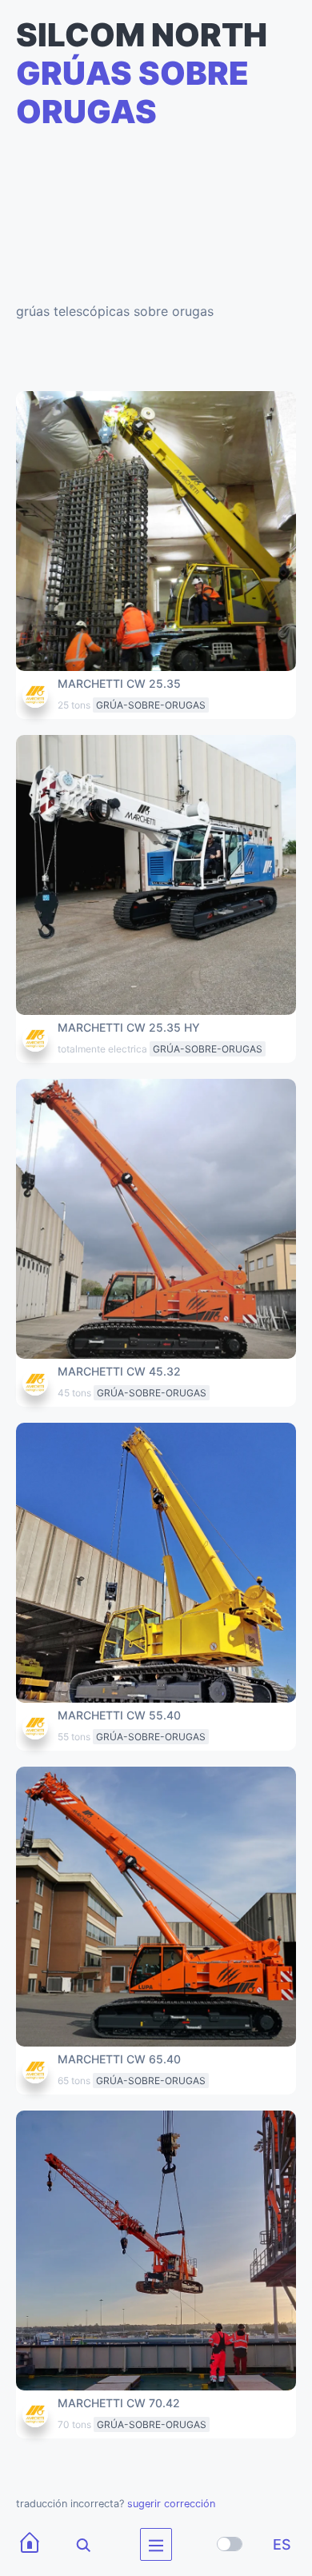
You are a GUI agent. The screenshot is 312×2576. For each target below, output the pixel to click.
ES (282, 2544)
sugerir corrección (171, 2504)
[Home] (30, 2544)
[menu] (156, 2544)
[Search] (73, 2544)
